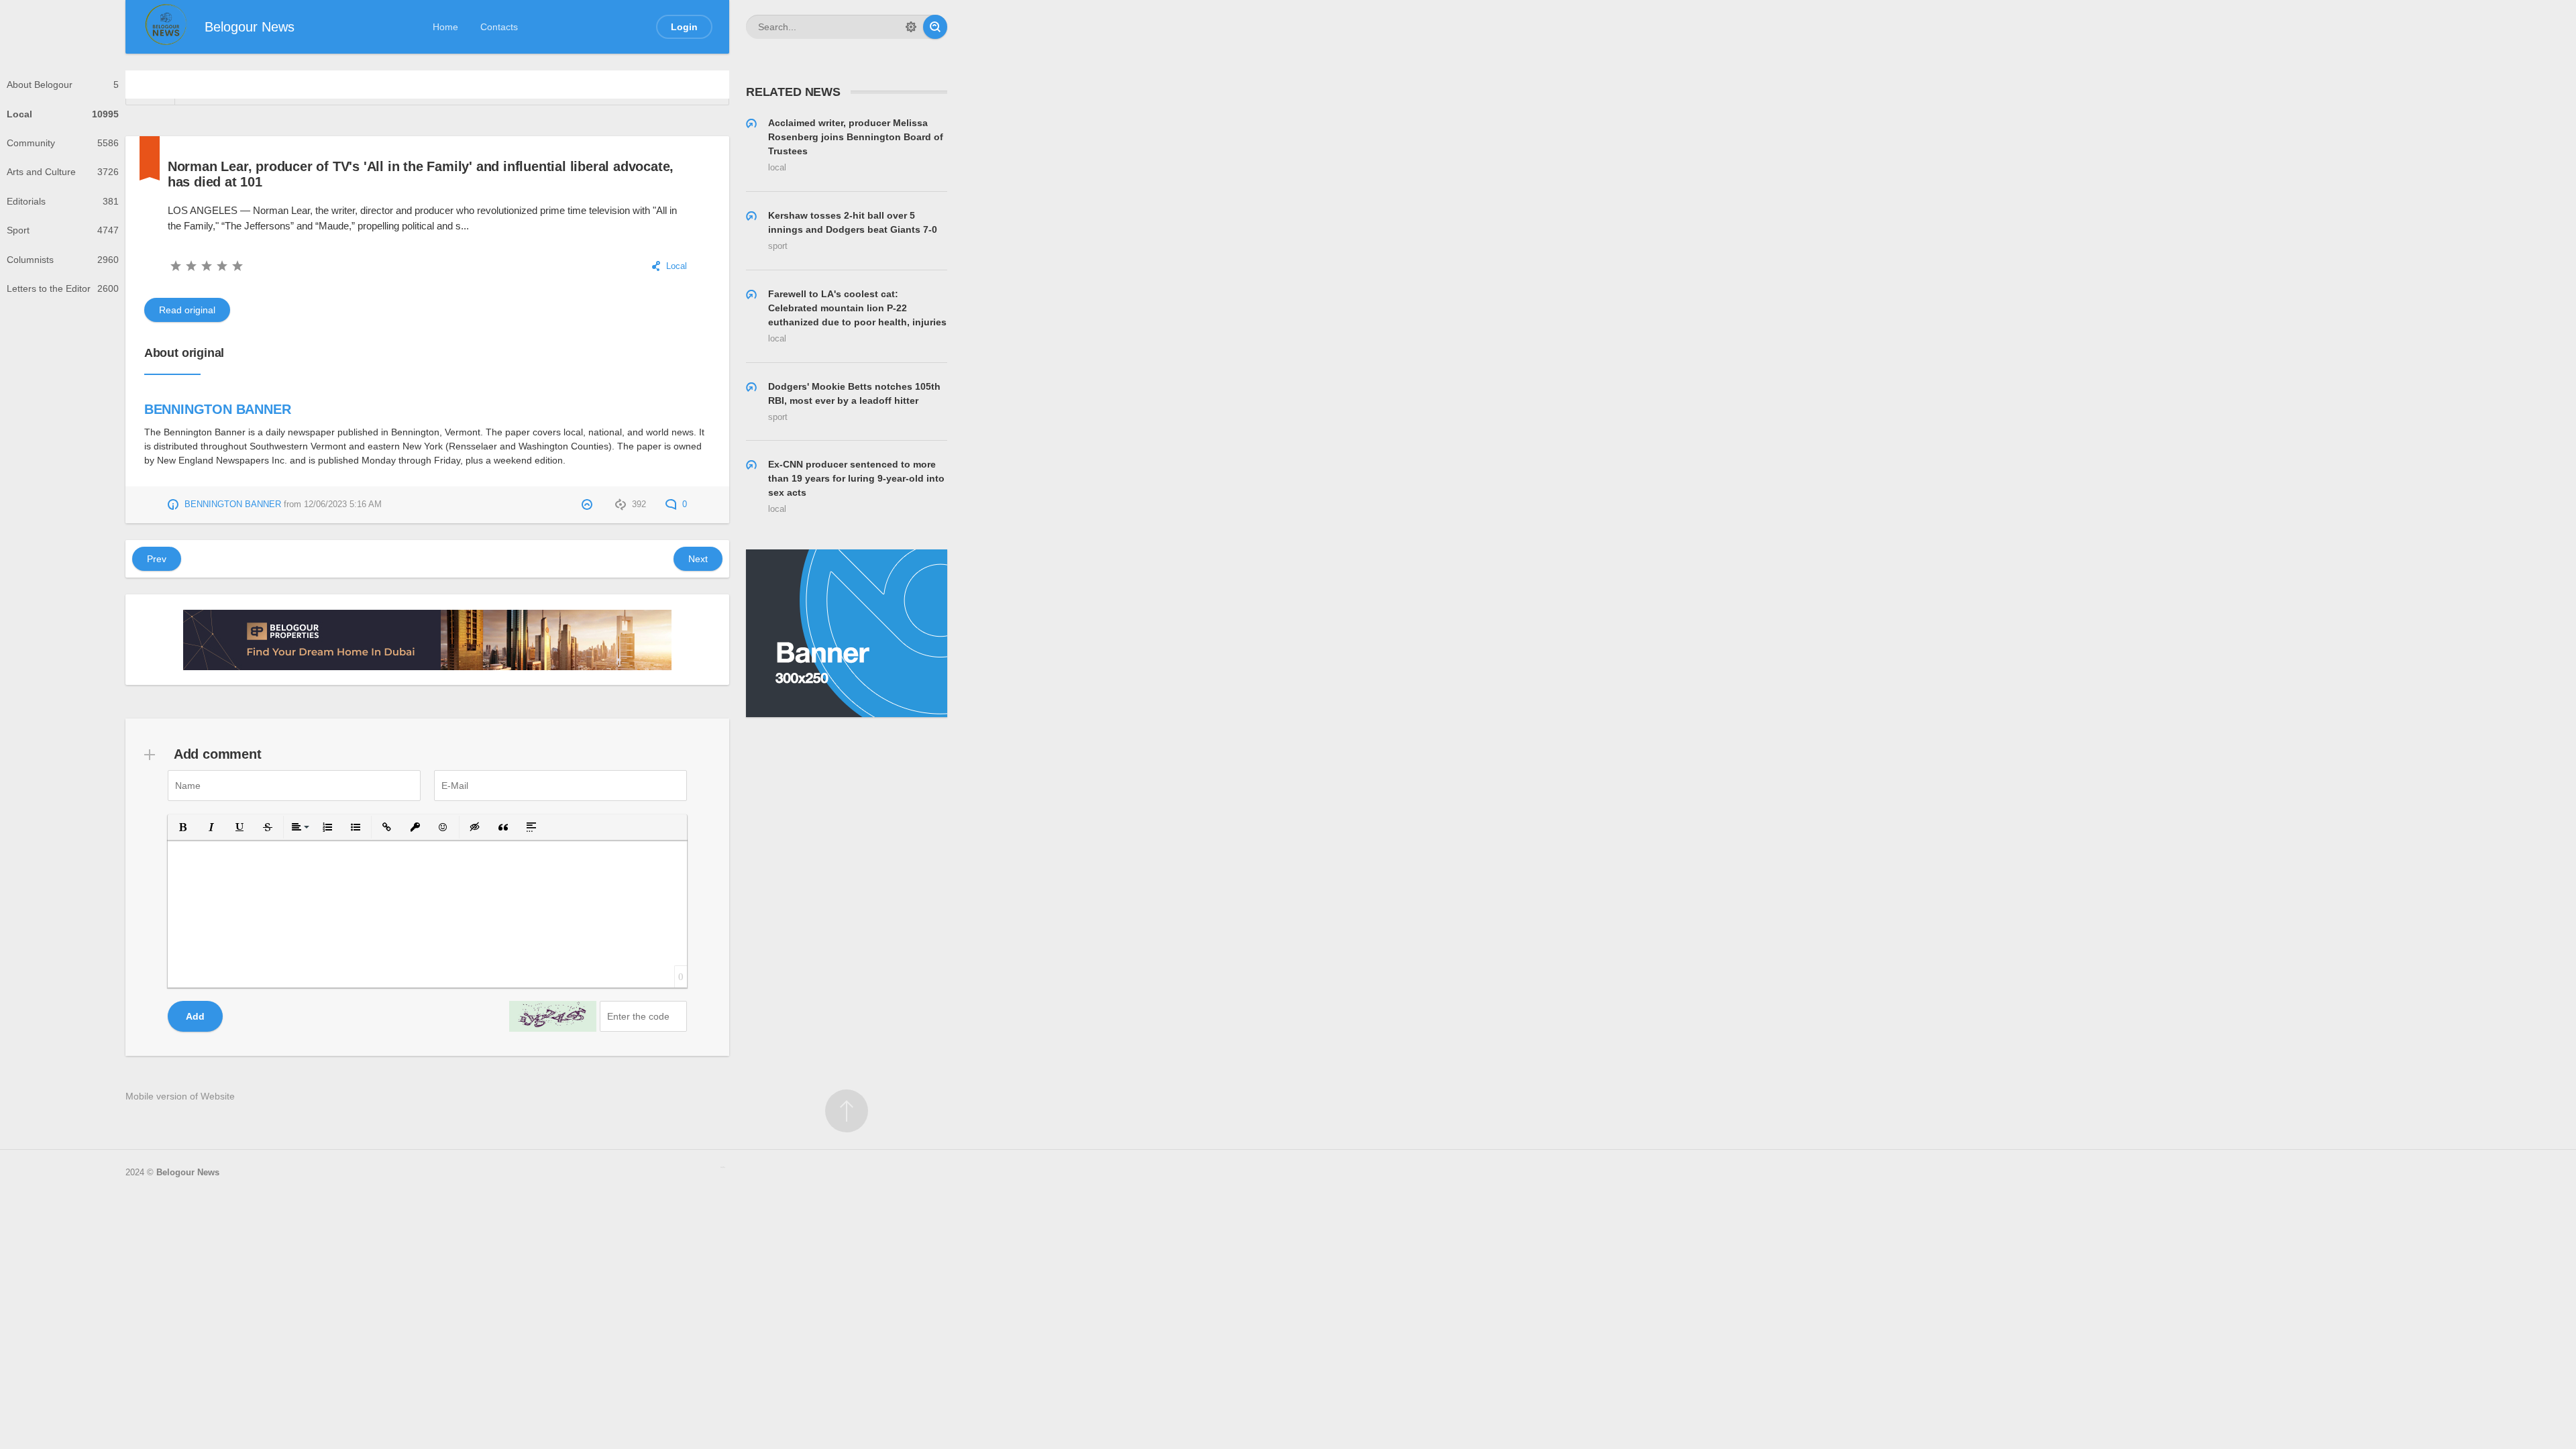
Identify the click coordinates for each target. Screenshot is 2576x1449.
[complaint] (589, 504)
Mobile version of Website (180, 1096)
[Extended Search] (911, 27)
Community (63, 143)
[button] (183, 827)
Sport (63, 230)
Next (698, 559)
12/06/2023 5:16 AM (343, 504)
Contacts (499, 27)
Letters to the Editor (63, 288)
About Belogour (63, 85)
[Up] (847, 1111)
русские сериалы (723, 1167)
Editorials (63, 201)
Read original (187, 310)
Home (445, 27)
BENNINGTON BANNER (218, 409)
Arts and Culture (63, 172)
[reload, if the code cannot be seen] (553, 1016)
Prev (157, 559)
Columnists (63, 260)
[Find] (935, 27)
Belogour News (188, 1173)
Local (63, 114)
